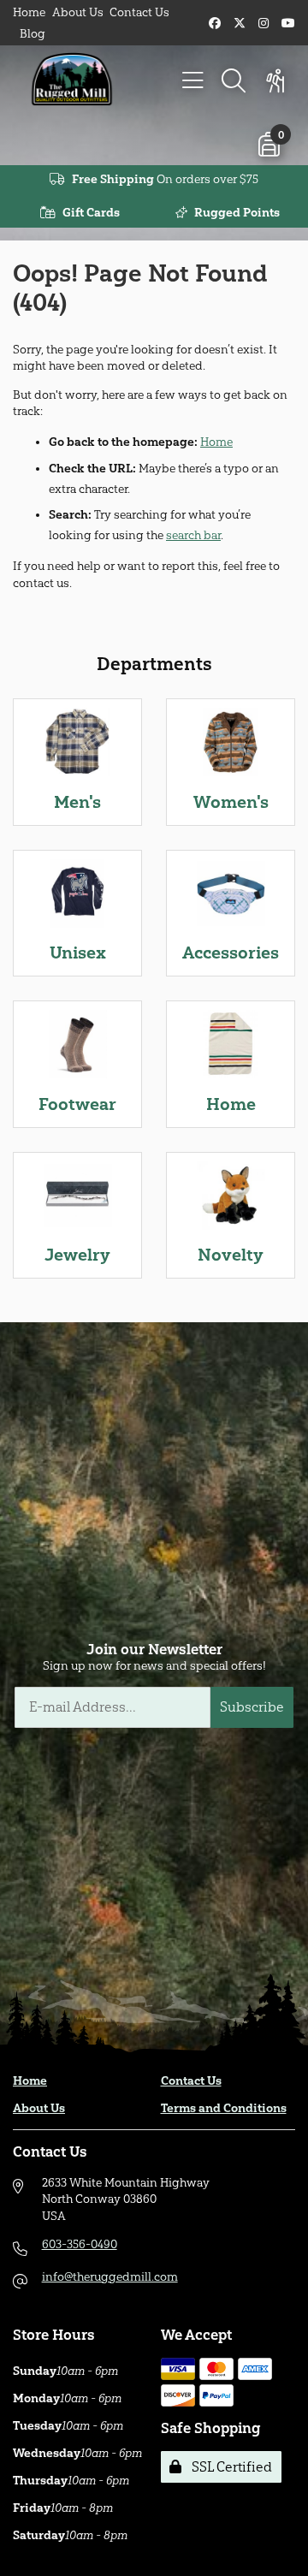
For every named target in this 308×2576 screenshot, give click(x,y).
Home (29, 12)
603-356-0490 (80, 2244)
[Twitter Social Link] (240, 24)
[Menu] (192, 81)
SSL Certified (228, 2467)
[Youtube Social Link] (288, 24)
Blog (33, 34)
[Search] (234, 81)
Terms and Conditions (224, 2108)
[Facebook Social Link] (215, 24)
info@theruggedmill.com (110, 2277)
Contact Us (139, 12)
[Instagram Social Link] (264, 24)
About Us (78, 12)
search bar (193, 535)
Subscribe (252, 1707)
